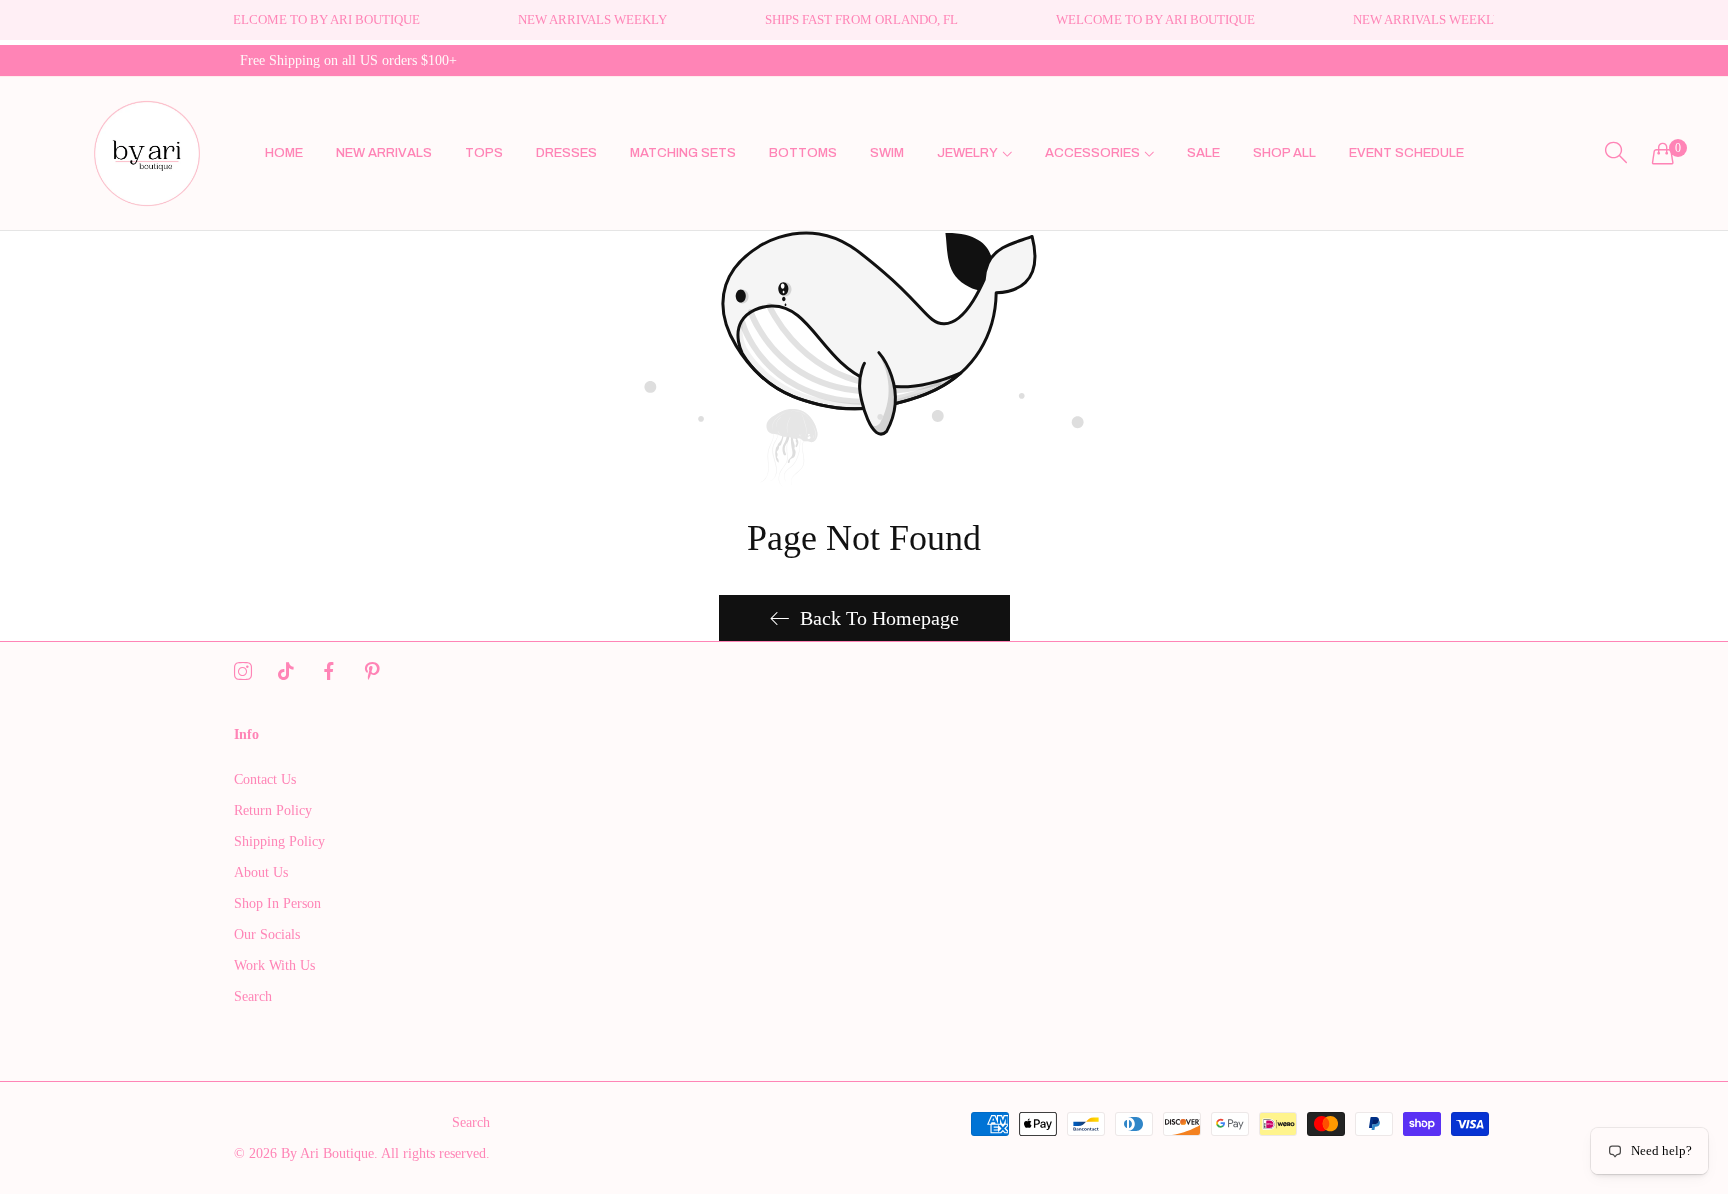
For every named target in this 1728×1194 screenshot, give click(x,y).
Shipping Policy (279, 841)
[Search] (1616, 153)
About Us (261, 872)
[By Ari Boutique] (147, 154)
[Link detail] (243, 672)
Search (253, 996)
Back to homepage (879, 618)
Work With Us (274, 965)
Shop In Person (277, 903)
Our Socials (267, 934)
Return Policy (273, 810)
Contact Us (265, 779)
